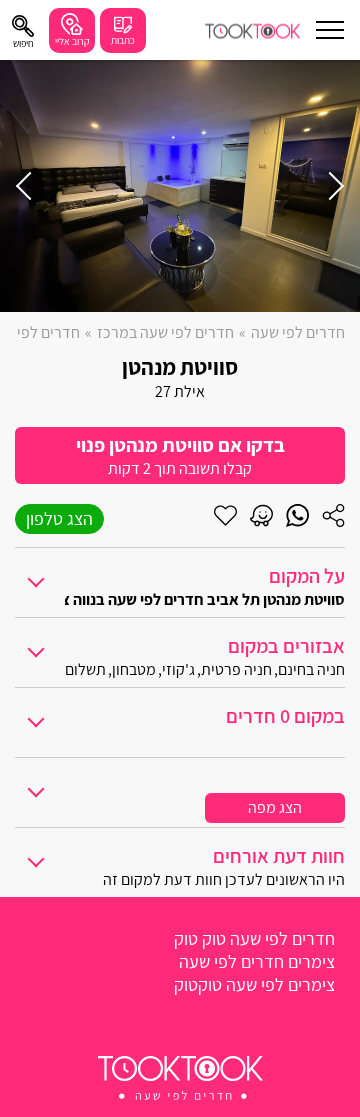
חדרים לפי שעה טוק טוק (254, 938)
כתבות (123, 40)
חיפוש (23, 43)
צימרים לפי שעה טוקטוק (254, 984)
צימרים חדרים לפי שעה (257, 961)
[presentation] (330, 186)
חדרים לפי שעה (298, 332)
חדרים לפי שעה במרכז (165, 332)
